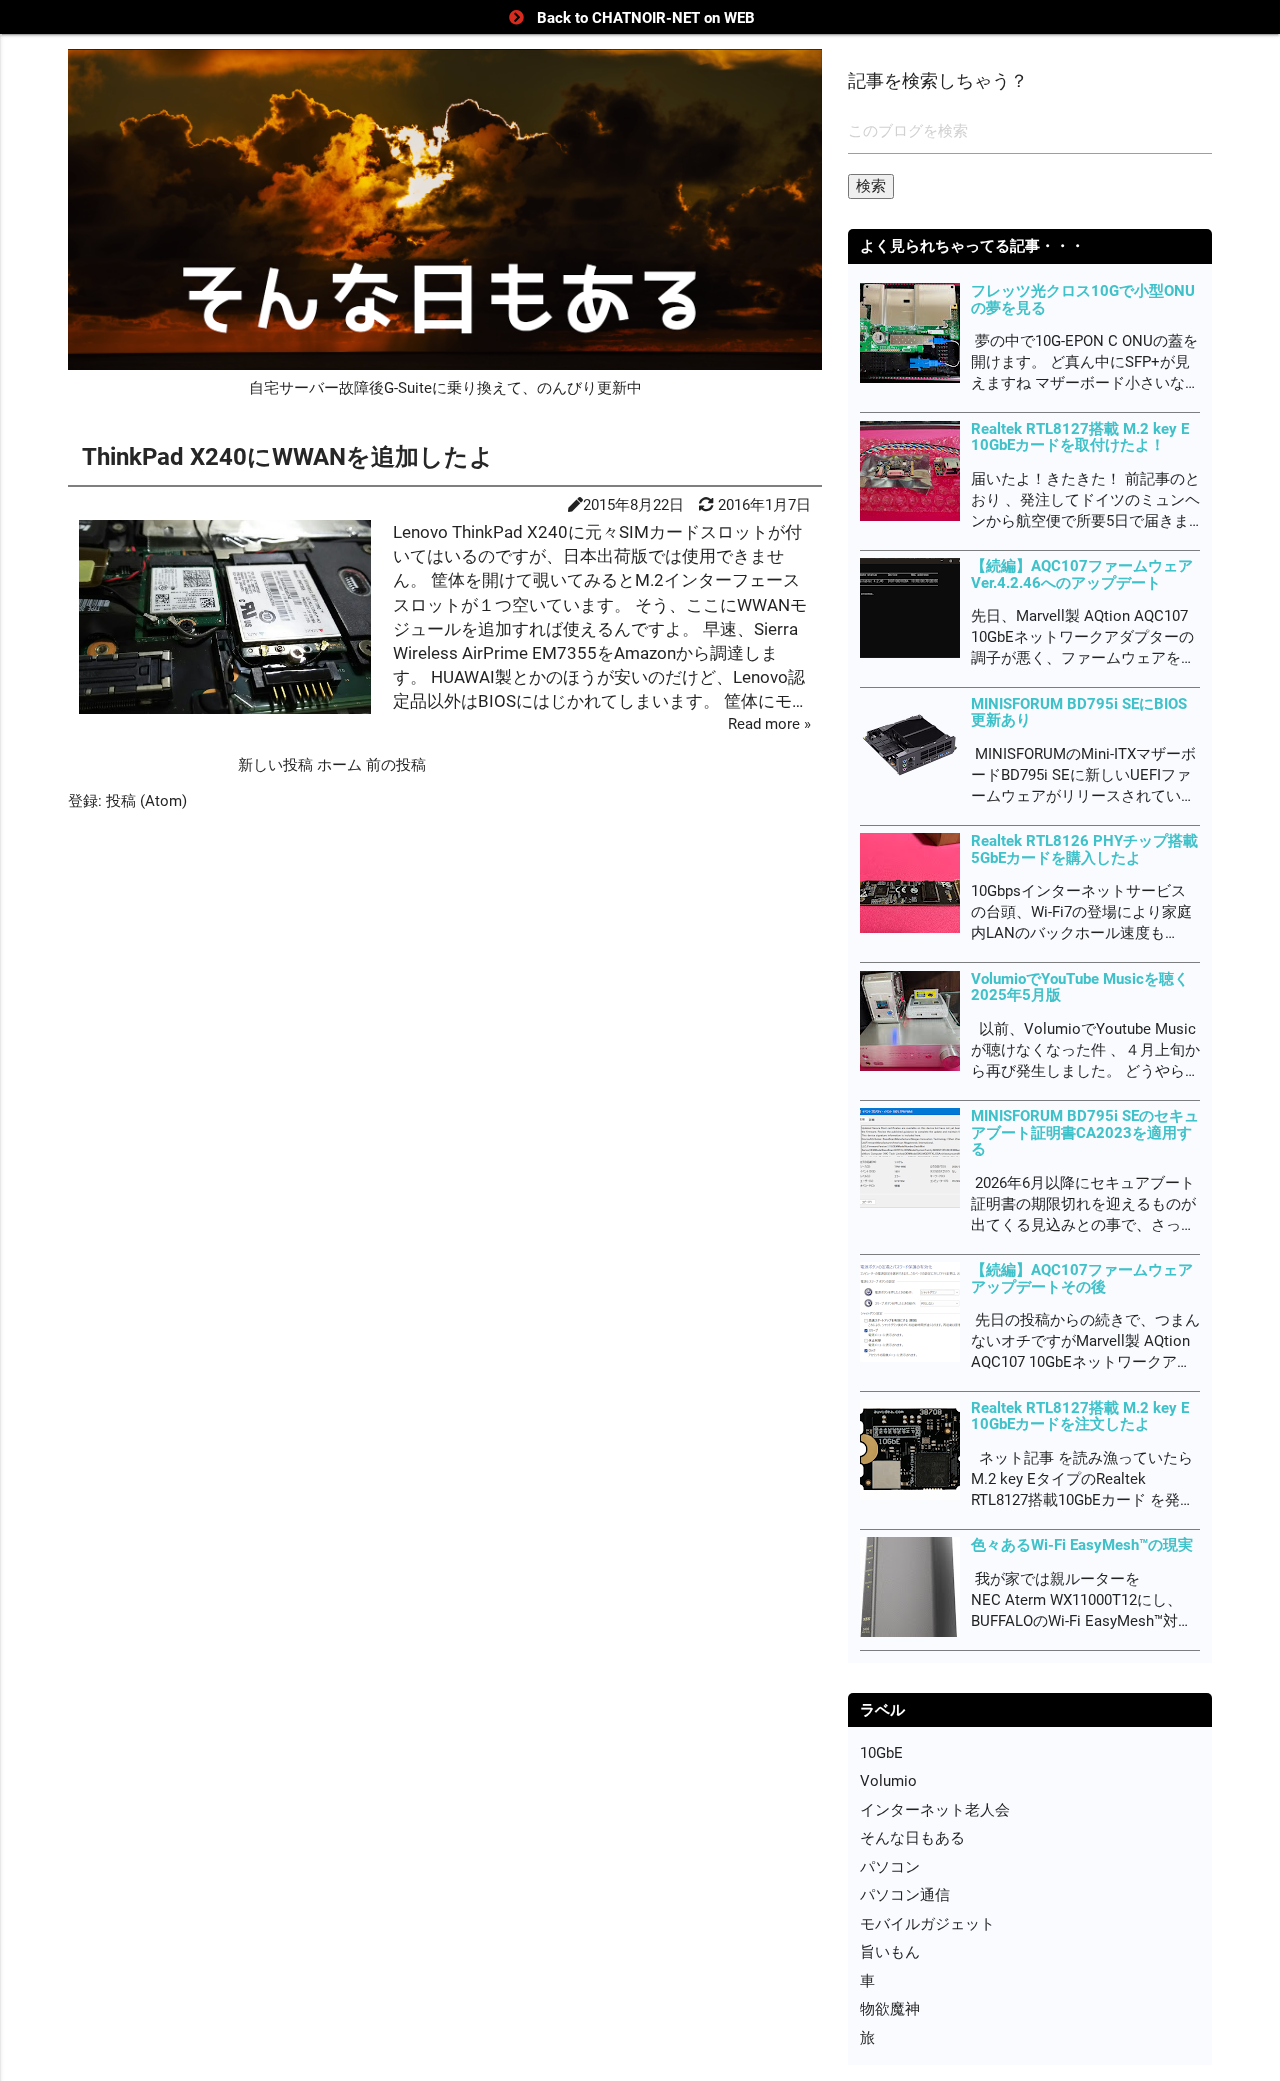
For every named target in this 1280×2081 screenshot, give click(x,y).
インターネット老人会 (935, 1810)
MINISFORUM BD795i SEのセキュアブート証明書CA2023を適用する (1085, 1132)
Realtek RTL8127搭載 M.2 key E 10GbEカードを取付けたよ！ (1080, 437)
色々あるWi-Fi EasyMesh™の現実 (1082, 1545)
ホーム (341, 765)
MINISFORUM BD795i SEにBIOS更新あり (1079, 712)
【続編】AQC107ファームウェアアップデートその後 (1082, 1278)
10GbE (881, 1753)
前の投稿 (396, 765)
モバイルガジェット (927, 1924)
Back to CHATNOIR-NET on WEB (646, 18)
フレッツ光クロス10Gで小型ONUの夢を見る (1083, 299)
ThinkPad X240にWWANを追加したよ (288, 457)
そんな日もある (912, 1838)
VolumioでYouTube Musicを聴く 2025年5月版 (1080, 987)
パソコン (890, 1867)
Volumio (888, 1781)
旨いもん (890, 1952)
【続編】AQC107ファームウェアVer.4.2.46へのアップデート (1082, 574)
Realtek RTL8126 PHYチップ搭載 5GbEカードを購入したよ (1084, 849)
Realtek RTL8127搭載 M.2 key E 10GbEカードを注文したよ (1080, 1416)
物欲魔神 (890, 2009)
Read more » (769, 724)
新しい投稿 (277, 765)
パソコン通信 (905, 1895)
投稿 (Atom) (146, 801)
